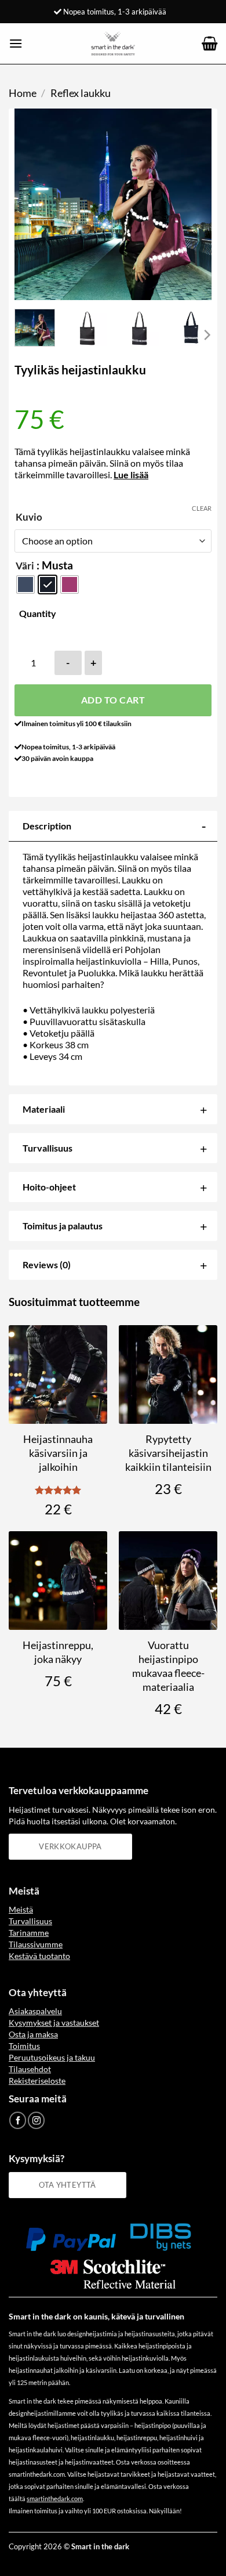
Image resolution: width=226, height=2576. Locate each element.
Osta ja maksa (33, 2034)
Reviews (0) (47, 1264)
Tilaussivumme (36, 1944)
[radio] (25, 585)
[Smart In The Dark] (113, 44)
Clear (202, 508)
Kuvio (29, 517)
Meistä (21, 1909)
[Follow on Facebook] (18, 2120)
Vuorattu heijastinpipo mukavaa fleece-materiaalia (168, 1666)
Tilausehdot (30, 2069)
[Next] (193, 204)
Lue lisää (131, 475)
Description (47, 826)
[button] (16, 43)
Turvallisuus (48, 1148)
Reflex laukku (81, 93)
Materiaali (44, 1109)
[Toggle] (204, 826)
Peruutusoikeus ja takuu (52, 2057)
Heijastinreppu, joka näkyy (58, 1652)
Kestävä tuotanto (39, 1956)
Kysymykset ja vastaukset (54, 2023)
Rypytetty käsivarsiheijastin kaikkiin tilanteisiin (168, 1453)
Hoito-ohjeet (49, 1187)
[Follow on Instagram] (36, 2120)
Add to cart (113, 700)
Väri (25, 566)
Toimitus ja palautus (63, 1226)
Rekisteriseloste (37, 2081)
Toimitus (24, 2046)
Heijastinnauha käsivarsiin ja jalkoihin (58, 1453)
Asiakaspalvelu (35, 2011)
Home (23, 93)
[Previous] (33, 204)
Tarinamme (29, 1933)
